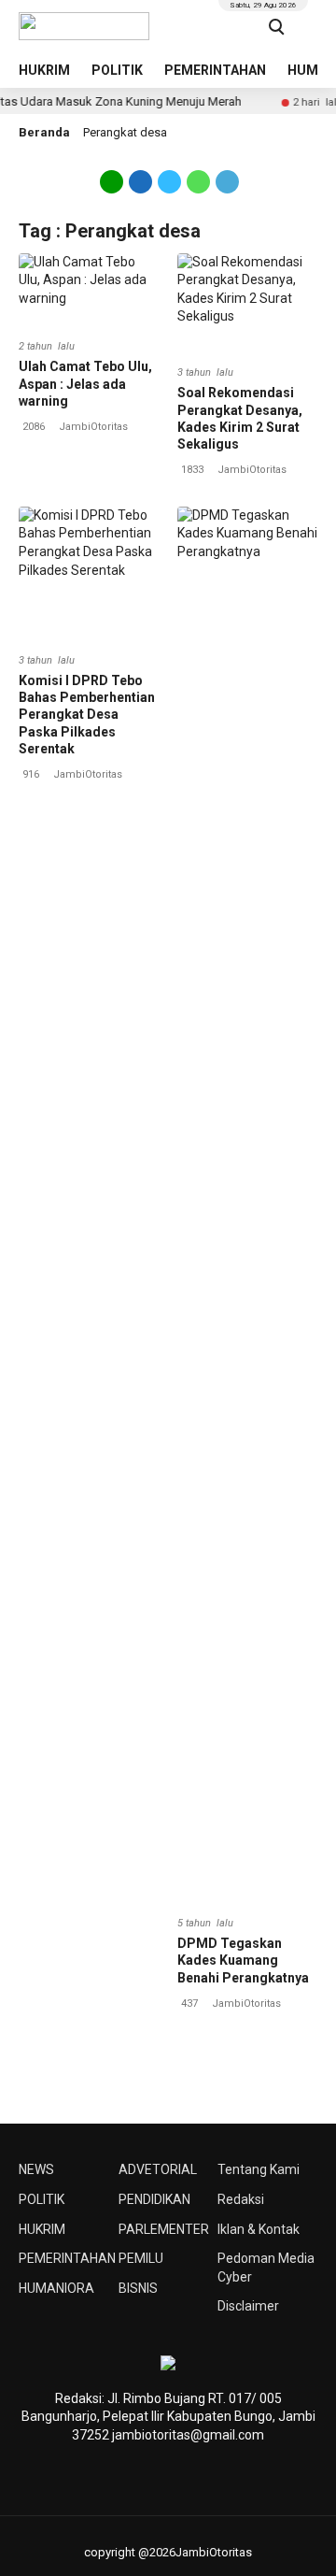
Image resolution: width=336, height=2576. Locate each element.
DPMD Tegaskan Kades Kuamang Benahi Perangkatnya (243, 1960)
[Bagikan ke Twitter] (169, 189)
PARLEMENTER (164, 2229)
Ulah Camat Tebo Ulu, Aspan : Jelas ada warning (85, 383)
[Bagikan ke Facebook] (140, 189)
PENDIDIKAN (154, 2199)
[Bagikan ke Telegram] (226, 189)
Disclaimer (248, 2306)
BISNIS (138, 2288)
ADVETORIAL (158, 2169)
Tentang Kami (259, 2169)
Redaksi (241, 2199)
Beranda (44, 132)
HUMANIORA (56, 2288)
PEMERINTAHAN (215, 70)
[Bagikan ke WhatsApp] (198, 189)
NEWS (36, 2169)
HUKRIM (44, 70)
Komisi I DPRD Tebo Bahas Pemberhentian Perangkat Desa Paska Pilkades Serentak (87, 715)
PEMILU (141, 2258)
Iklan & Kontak (259, 2229)
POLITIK (117, 70)
